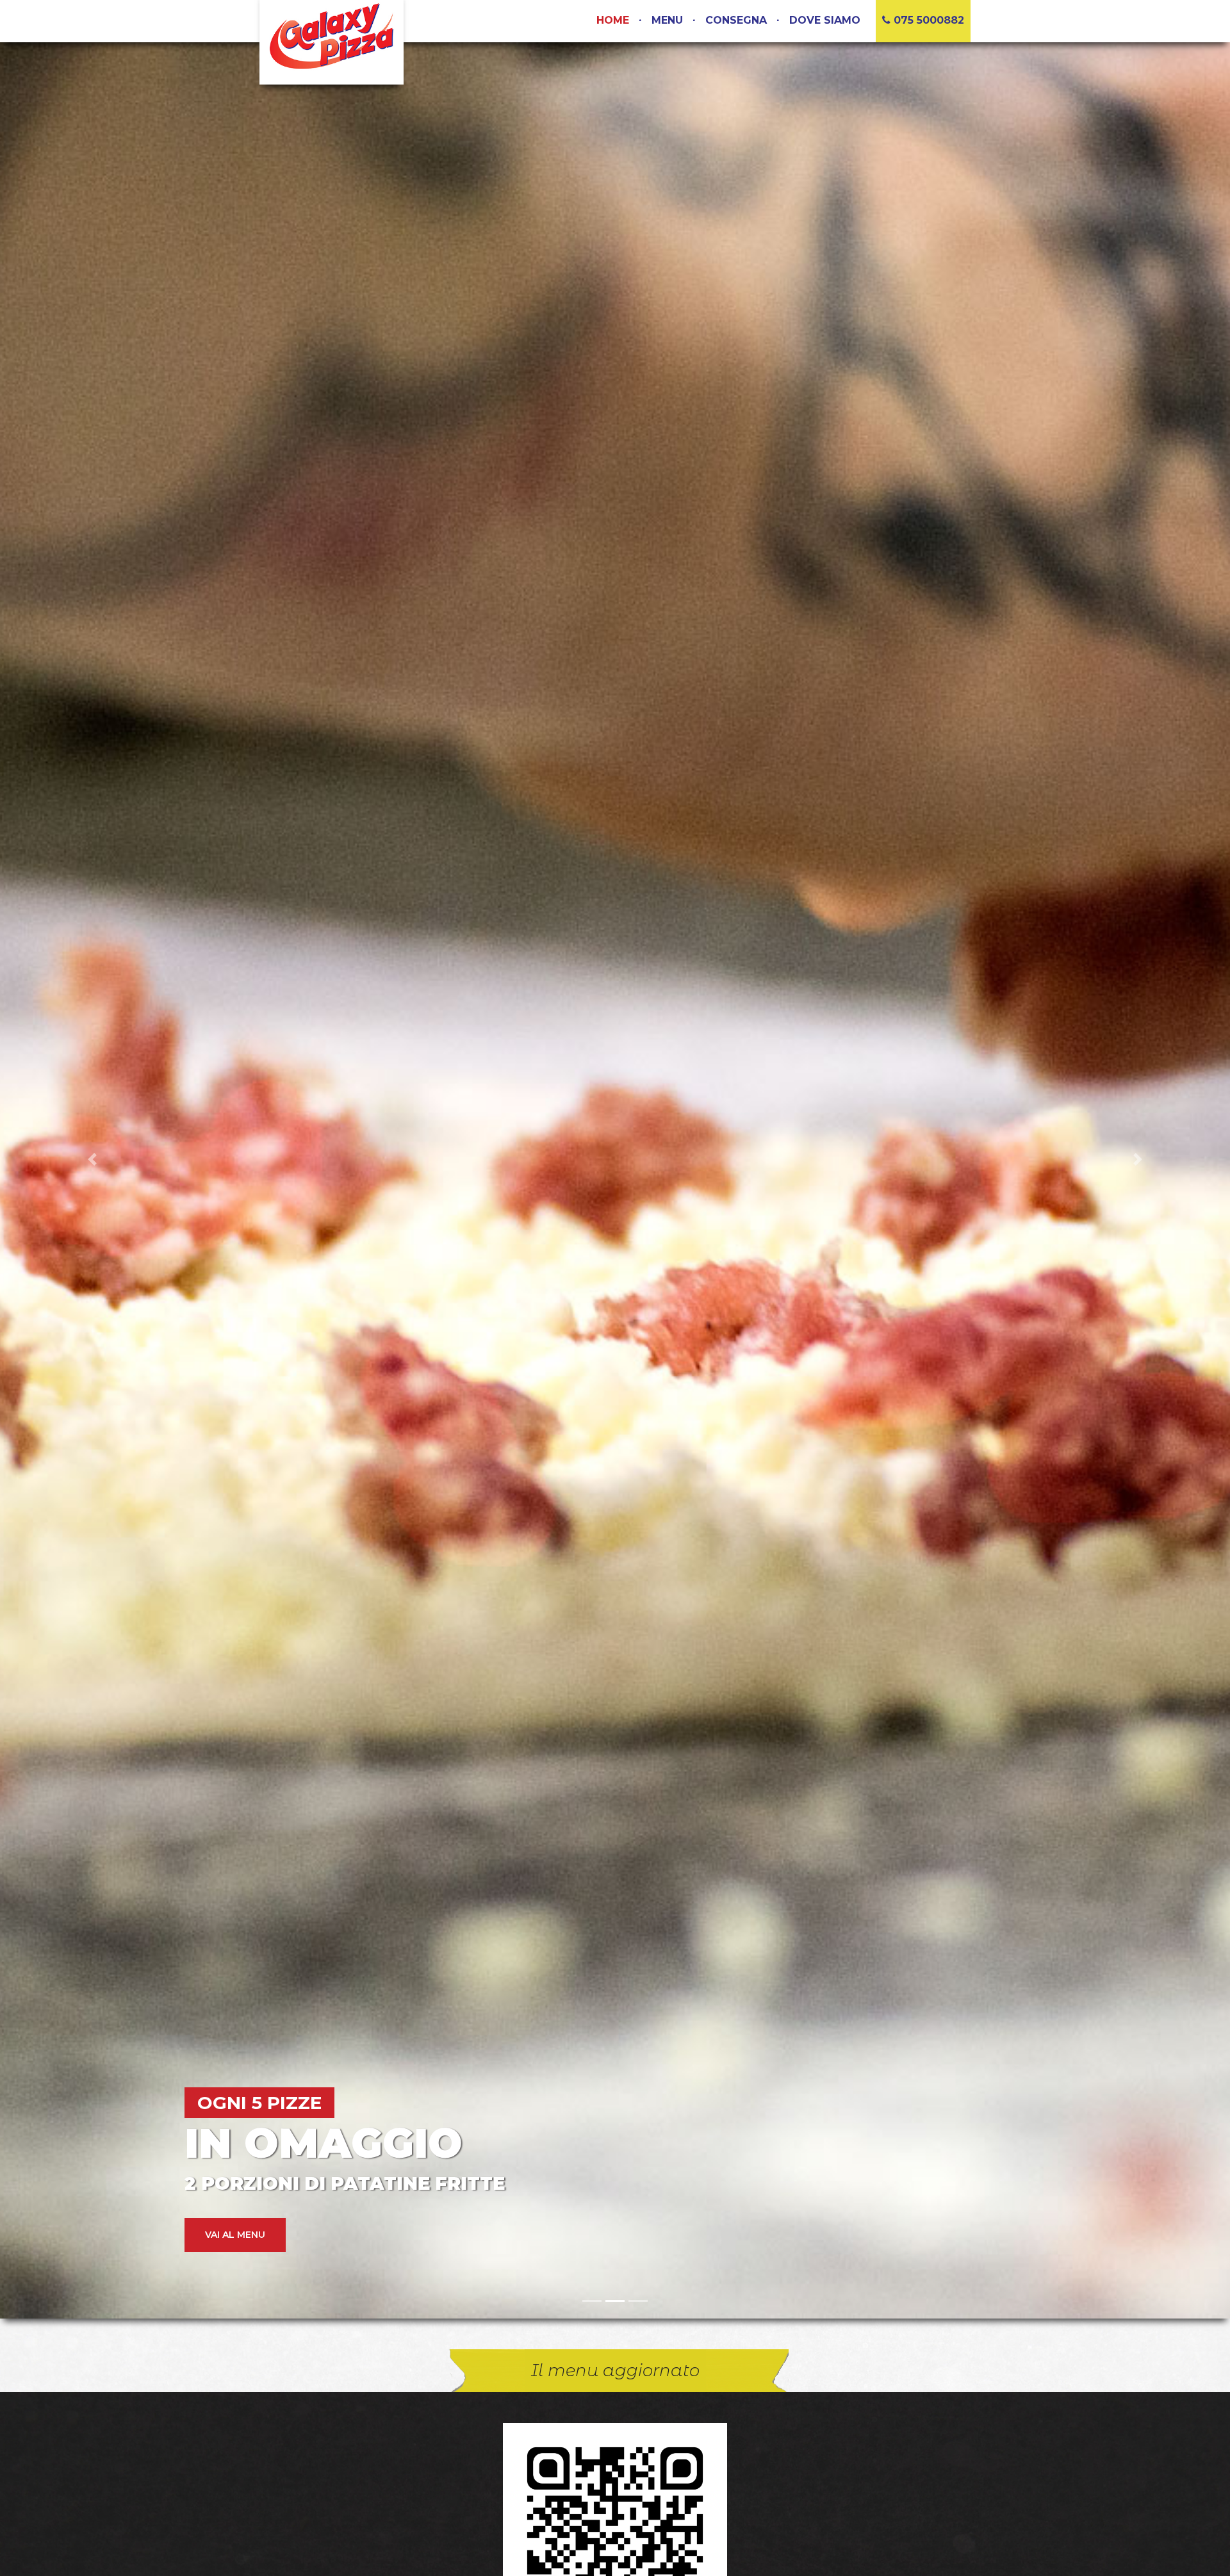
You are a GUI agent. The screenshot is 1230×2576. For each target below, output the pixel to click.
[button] (92, 1159)
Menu (667, 20)
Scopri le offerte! (254, 2235)
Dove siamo (825, 20)
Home (613, 20)
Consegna (736, 20)
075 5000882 (927, 20)
